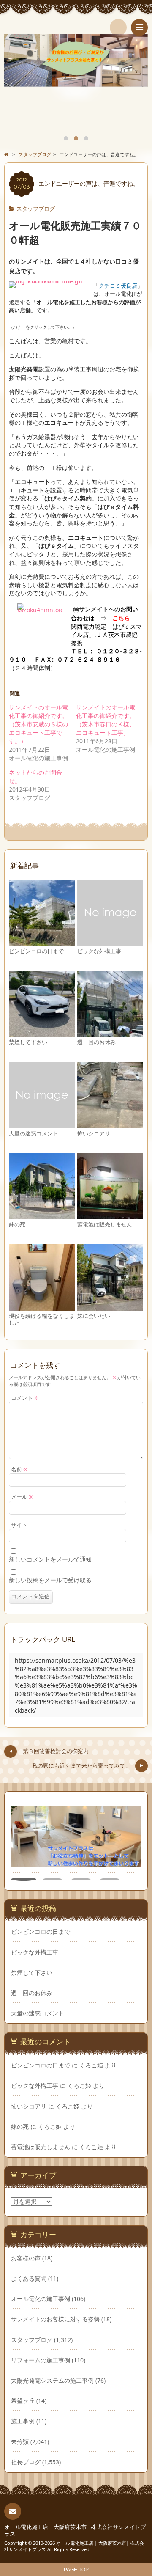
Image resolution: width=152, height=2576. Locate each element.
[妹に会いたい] (110, 1307)
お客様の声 (26, 2258)
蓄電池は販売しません (105, 1225)
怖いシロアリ (94, 1134)
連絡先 (13, 2511)
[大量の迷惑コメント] (42, 1124)
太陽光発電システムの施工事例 (52, 2380)
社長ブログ (26, 2462)
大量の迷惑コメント (34, 1134)
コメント (25, 1398)
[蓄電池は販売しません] (110, 1215)
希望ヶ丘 (23, 2401)
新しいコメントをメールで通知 (50, 1559)
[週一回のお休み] (110, 1033)
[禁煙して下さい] (42, 1033)
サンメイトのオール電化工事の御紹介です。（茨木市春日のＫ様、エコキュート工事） (106, 720)
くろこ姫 (91, 2065)
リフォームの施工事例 (41, 2360)
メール (22, 1497)
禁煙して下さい (28, 1042)
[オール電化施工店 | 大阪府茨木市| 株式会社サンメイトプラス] (76, 25)
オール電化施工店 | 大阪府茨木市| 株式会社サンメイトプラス (75, 2531)
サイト (19, 1525)
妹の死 (17, 1225)
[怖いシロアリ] (110, 1124)
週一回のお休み (96, 1042)
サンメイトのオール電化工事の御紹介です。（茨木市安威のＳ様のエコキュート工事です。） (38, 724)
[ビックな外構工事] (110, 942)
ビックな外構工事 (99, 951)
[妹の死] (42, 1215)
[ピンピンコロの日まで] (42, 942)
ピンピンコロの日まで (36, 951)
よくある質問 (29, 2278)
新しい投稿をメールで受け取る (50, 1580)
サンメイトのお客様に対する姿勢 (55, 2319)
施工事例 (23, 2421)
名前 (19, 1469)
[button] (24, 1879)
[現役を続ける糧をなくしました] (42, 1307)
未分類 (20, 2442)
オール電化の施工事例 (41, 2299)
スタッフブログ (36, 209)
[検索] (118, 27)
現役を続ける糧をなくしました (42, 1319)
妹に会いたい (94, 1316)
